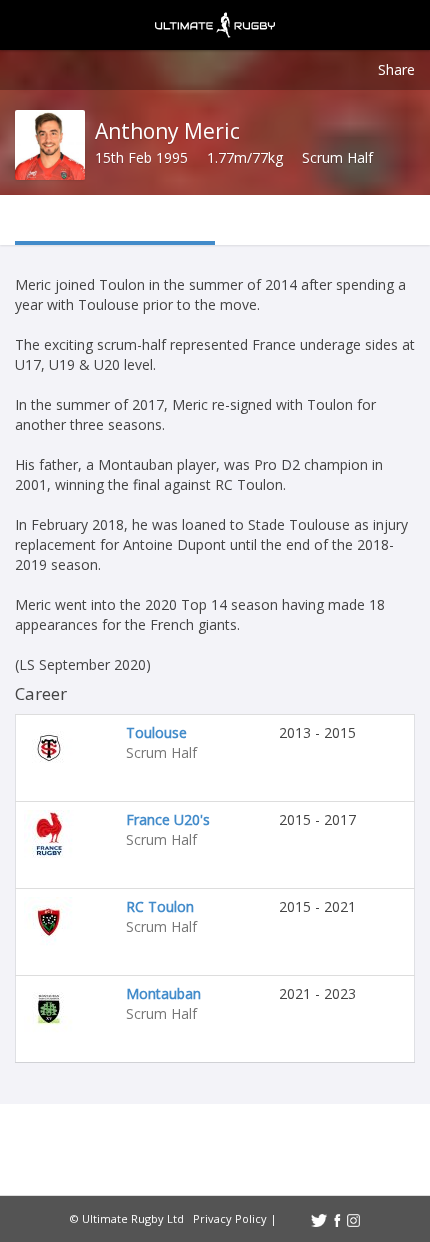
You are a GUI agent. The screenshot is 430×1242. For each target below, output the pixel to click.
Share (396, 69)
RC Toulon (160, 906)
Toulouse (156, 732)
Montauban (163, 993)
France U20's (168, 819)
